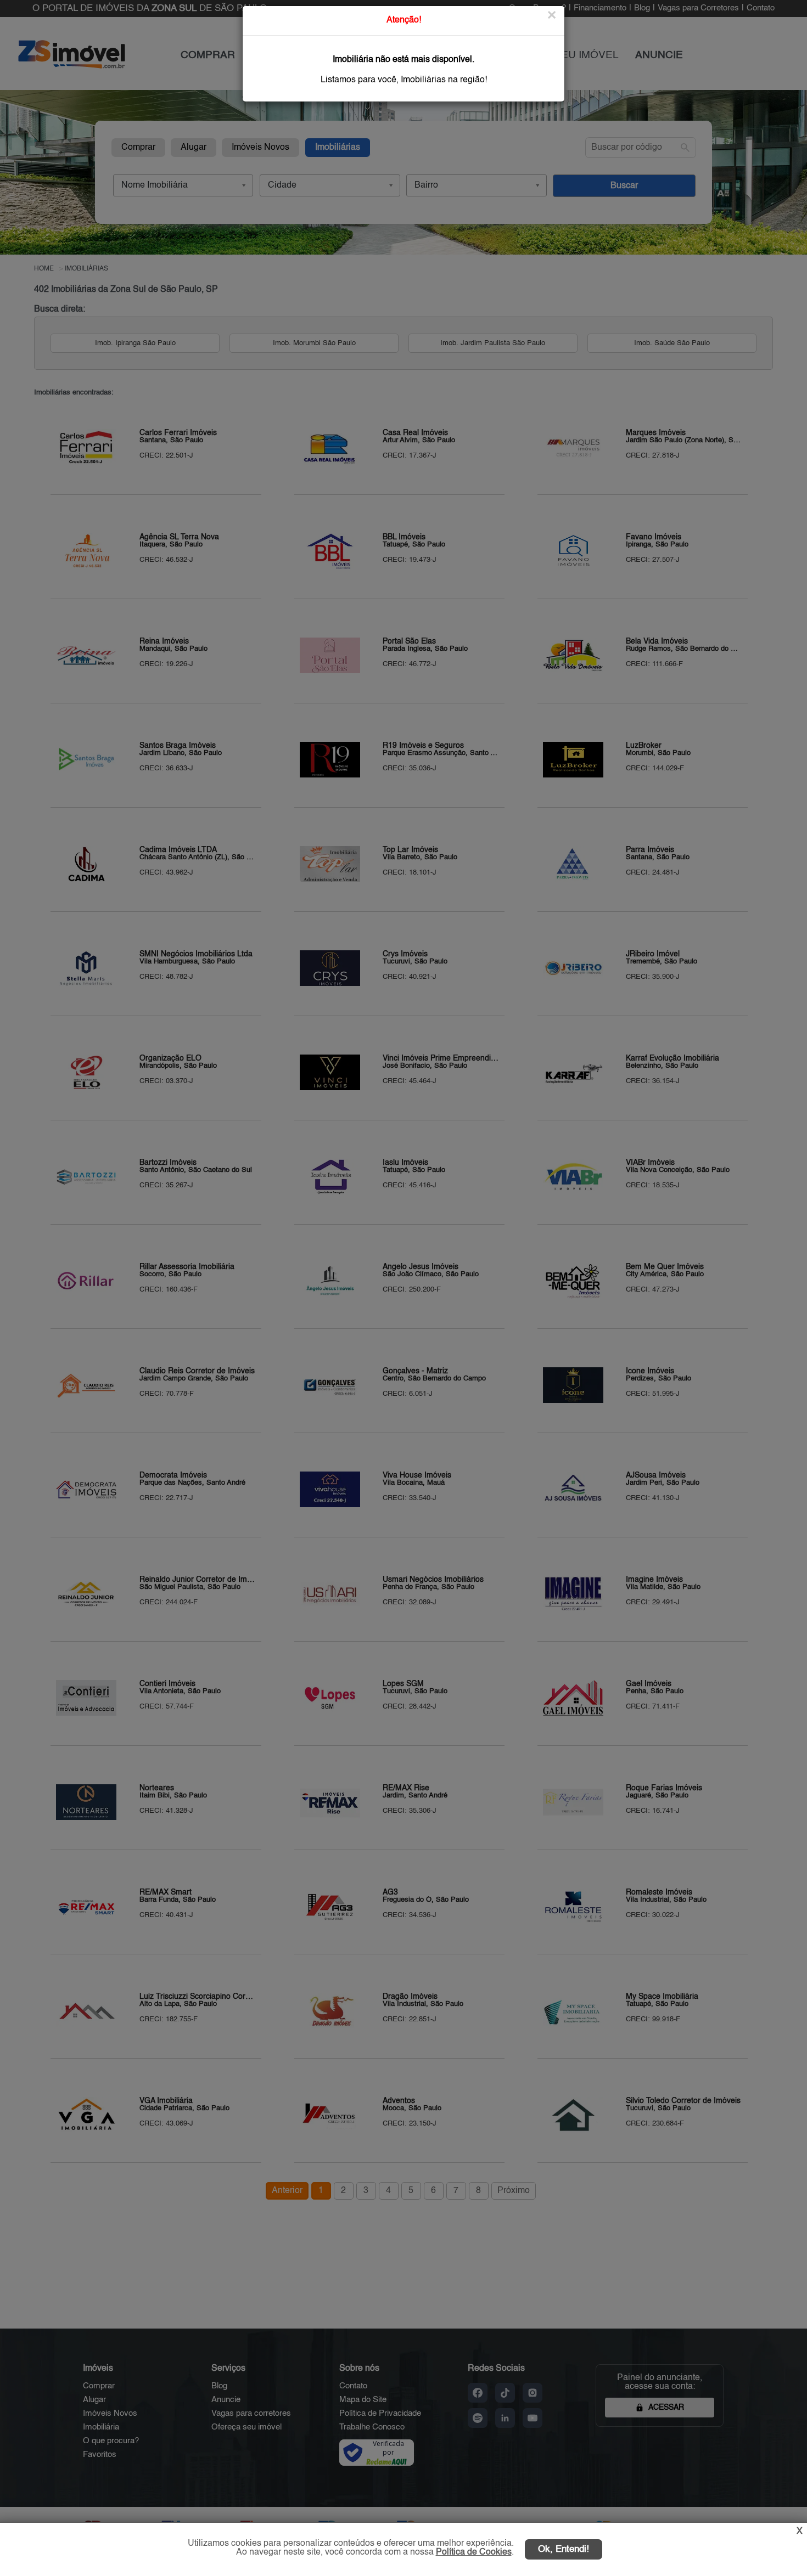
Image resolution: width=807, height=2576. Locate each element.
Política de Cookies (474, 2552)
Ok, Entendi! (564, 2549)
